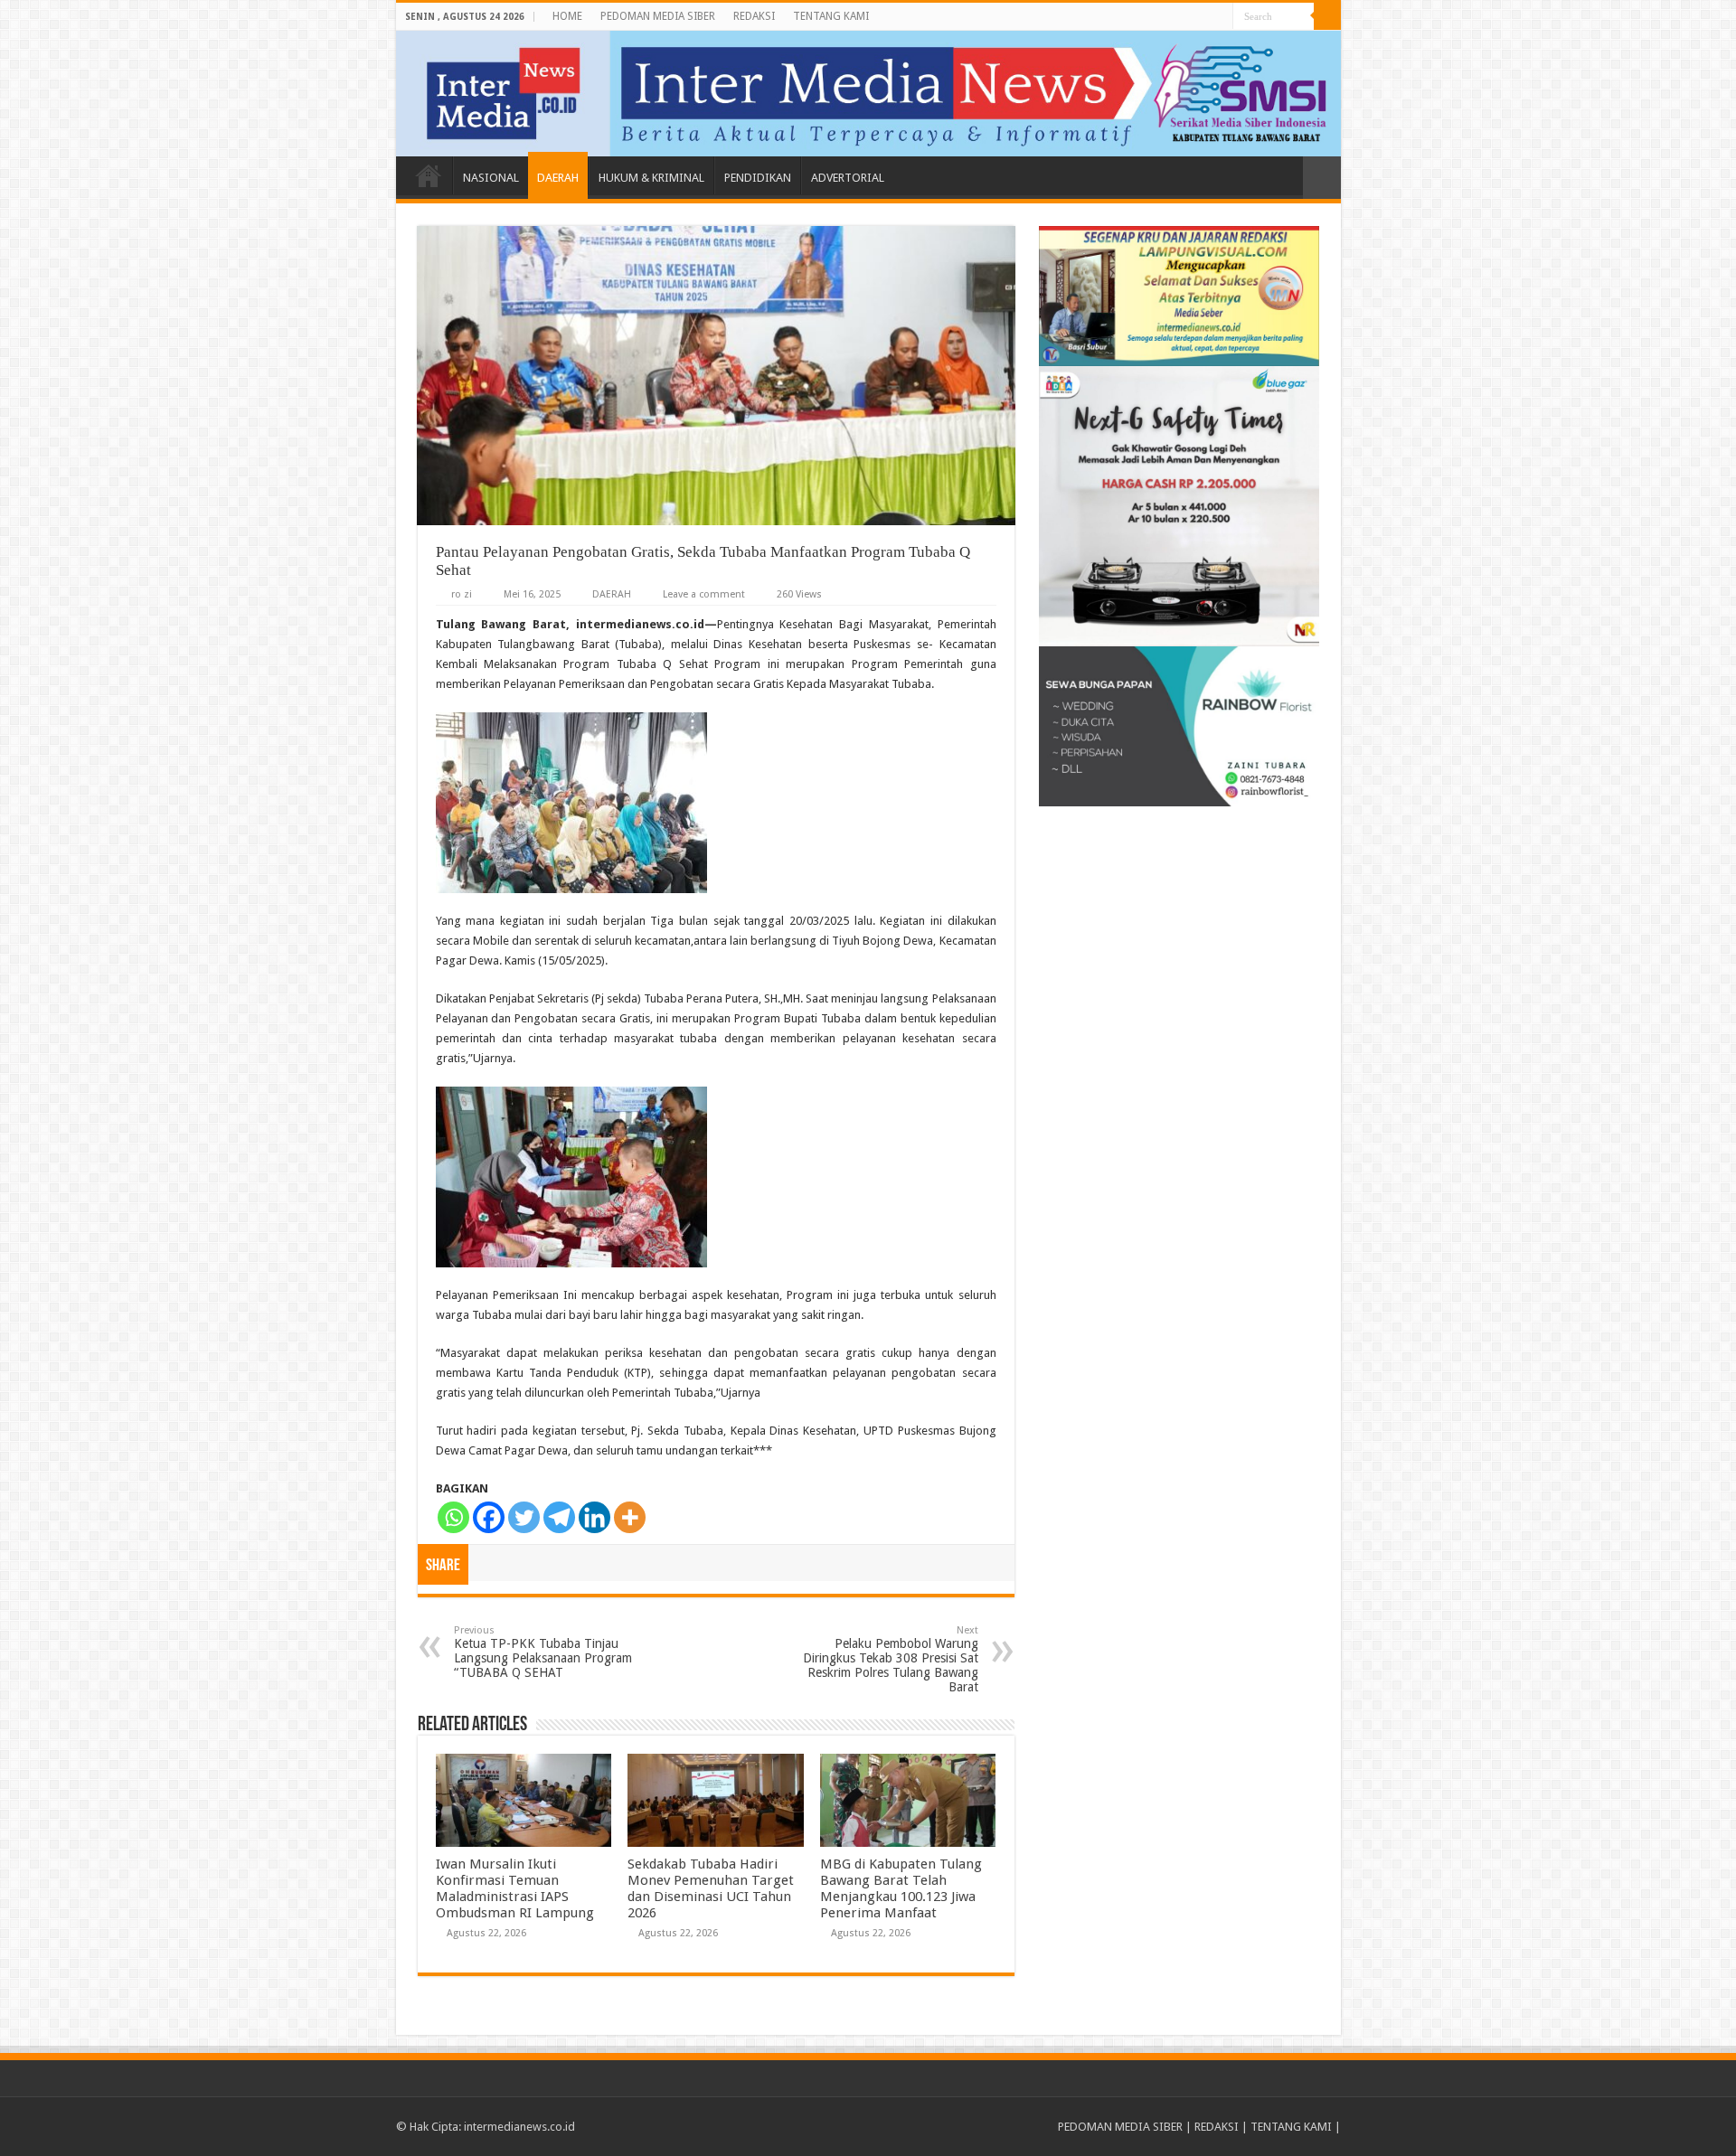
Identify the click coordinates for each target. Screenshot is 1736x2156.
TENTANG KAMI (831, 16)
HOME (567, 16)
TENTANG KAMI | (1296, 2127)
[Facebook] (489, 1517)
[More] (630, 1517)
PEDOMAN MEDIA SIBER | (1126, 2127)
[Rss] (1219, 17)
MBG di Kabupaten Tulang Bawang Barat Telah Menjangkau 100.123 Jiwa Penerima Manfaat (901, 1888)
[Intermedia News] (868, 94)
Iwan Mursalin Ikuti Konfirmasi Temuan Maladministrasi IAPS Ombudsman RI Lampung (515, 1888)
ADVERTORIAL (848, 178)
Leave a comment (704, 594)
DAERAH (558, 178)
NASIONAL (491, 178)
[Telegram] (559, 1517)
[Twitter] (524, 1517)
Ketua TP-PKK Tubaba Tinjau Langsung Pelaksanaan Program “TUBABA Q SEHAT (543, 1652)
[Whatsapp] (453, 1517)
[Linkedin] (594, 1517)
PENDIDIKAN (758, 178)
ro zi (462, 594)
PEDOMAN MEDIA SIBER (658, 16)
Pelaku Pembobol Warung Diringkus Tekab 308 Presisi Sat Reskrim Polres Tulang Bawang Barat (891, 1659)
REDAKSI (754, 16)
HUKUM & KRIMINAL (651, 178)
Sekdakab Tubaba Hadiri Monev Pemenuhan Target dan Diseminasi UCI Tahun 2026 (711, 1888)
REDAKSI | (1222, 2127)
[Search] (1327, 16)
